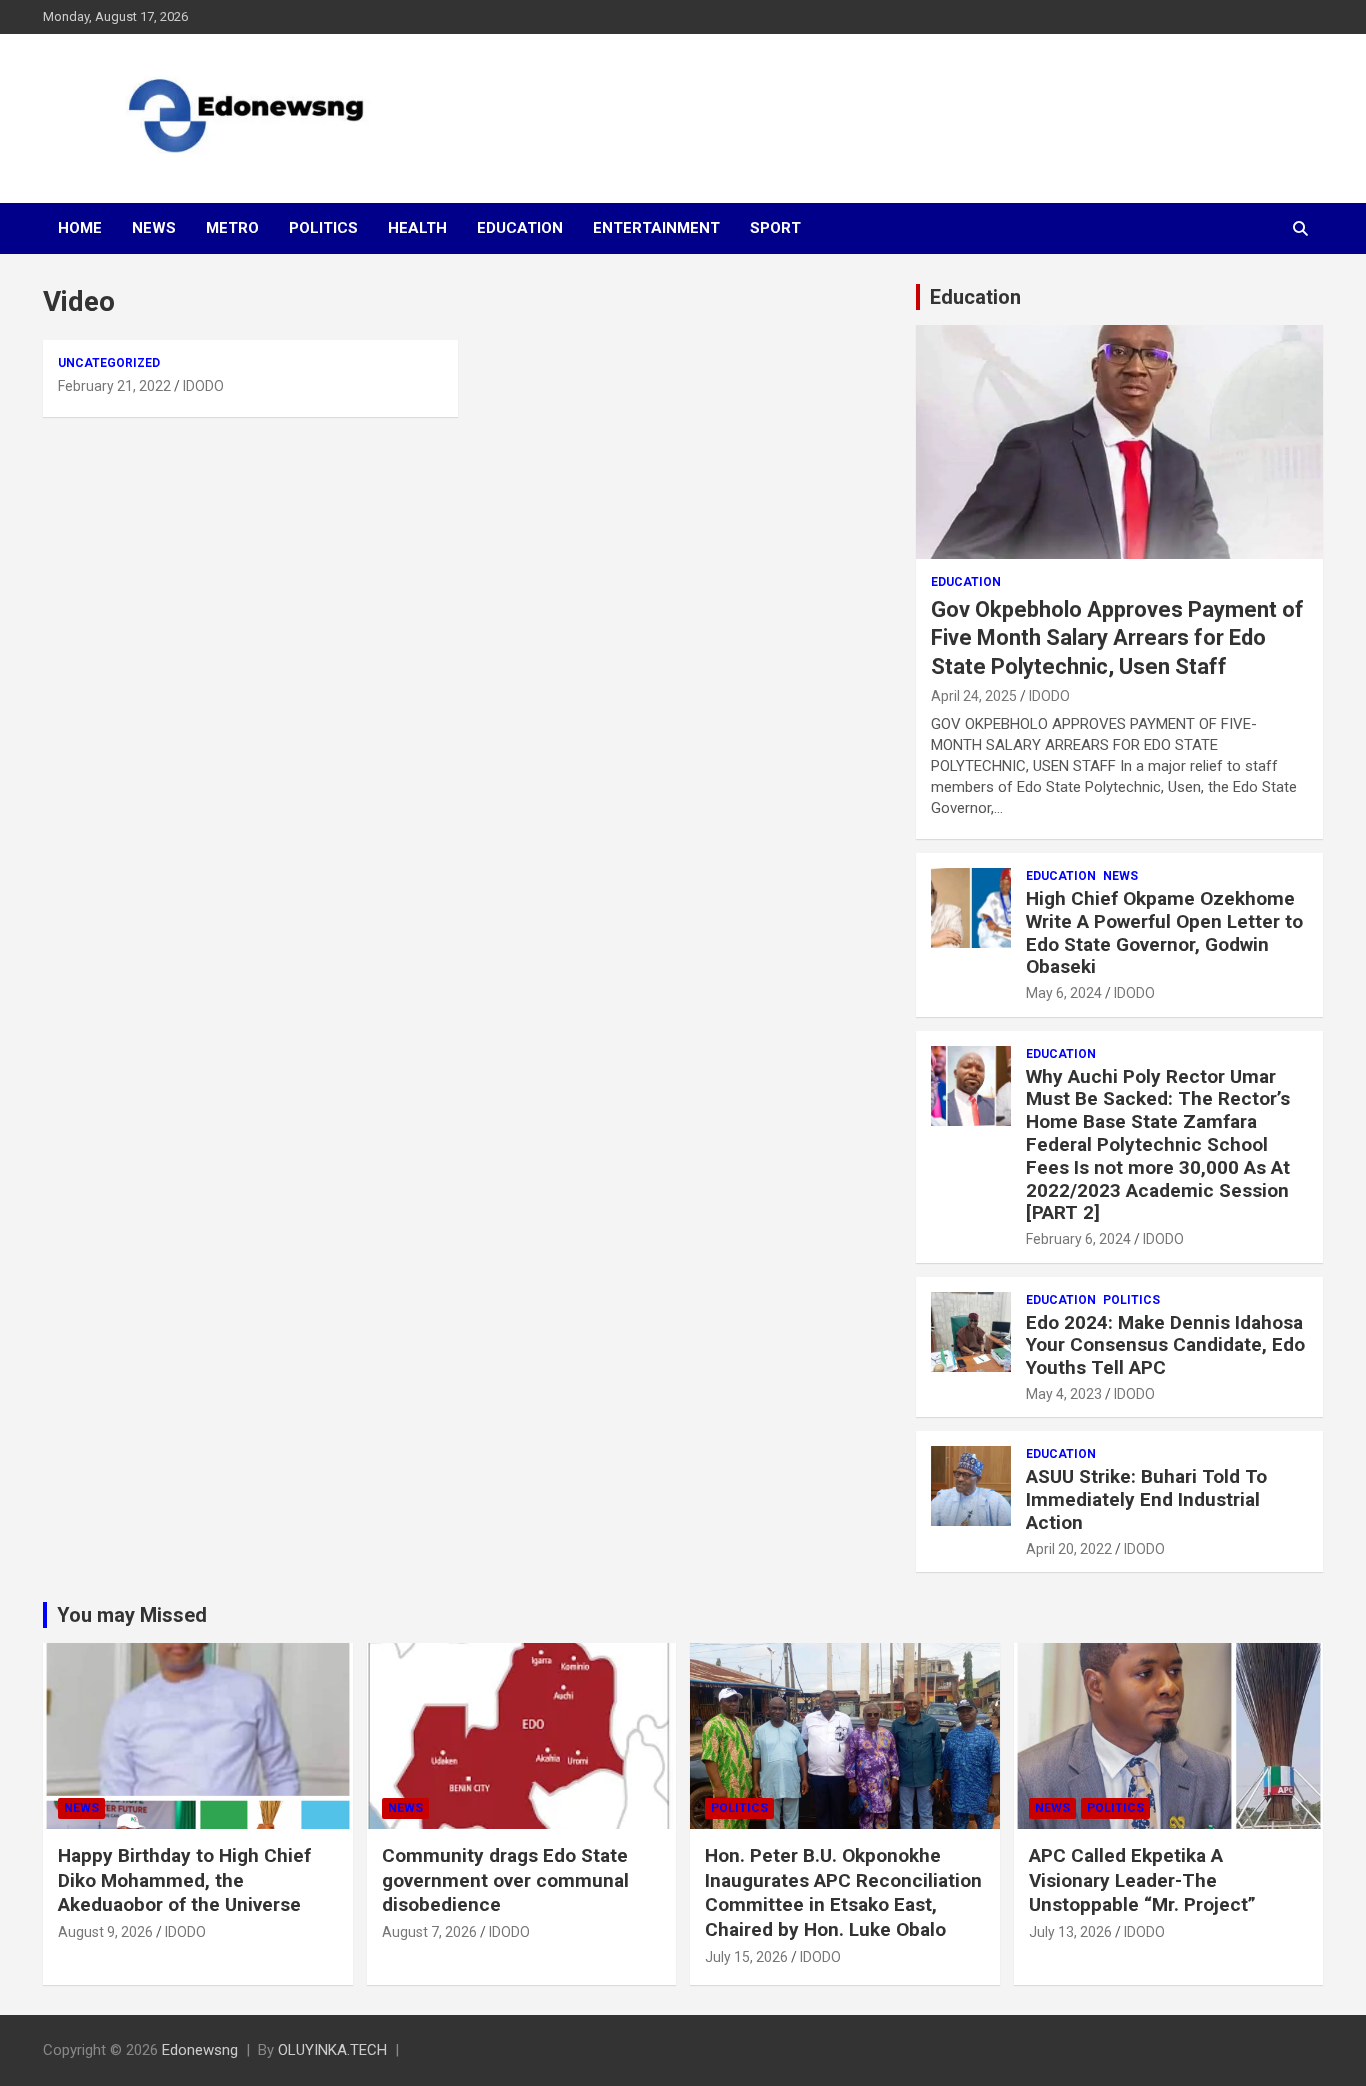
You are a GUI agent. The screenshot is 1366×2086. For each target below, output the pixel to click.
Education (520, 228)
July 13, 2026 (1070, 1932)
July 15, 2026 (746, 1957)
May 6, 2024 (1064, 993)
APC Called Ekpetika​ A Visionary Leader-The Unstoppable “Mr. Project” (1142, 1880)
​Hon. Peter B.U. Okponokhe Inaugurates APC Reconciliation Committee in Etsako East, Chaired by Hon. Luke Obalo (843, 1892)
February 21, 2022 (114, 386)
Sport (775, 228)
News (154, 228)
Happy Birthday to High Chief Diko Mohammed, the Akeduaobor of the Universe (184, 1880)
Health (417, 228)
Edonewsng (200, 2050)
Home (80, 228)
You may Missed (132, 1615)
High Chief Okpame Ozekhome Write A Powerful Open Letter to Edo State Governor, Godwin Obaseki (1164, 932)
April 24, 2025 (974, 696)
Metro (232, 228)
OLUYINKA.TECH (332, 2050)
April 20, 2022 (1069, 1549)
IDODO (203, 386)
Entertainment (656, 228)
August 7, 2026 (429, 1932)
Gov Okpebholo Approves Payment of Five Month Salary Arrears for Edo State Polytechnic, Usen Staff (1117, 638)
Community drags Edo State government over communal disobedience (505, 1880)
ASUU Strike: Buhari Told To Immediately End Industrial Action (1146, 1499)
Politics (323, 228)
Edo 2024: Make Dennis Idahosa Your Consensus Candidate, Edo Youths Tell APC (1165, 1345)
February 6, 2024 (1078, 1239)
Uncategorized (109, 363)
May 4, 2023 (1064, 1394)
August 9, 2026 (105, 1932)
